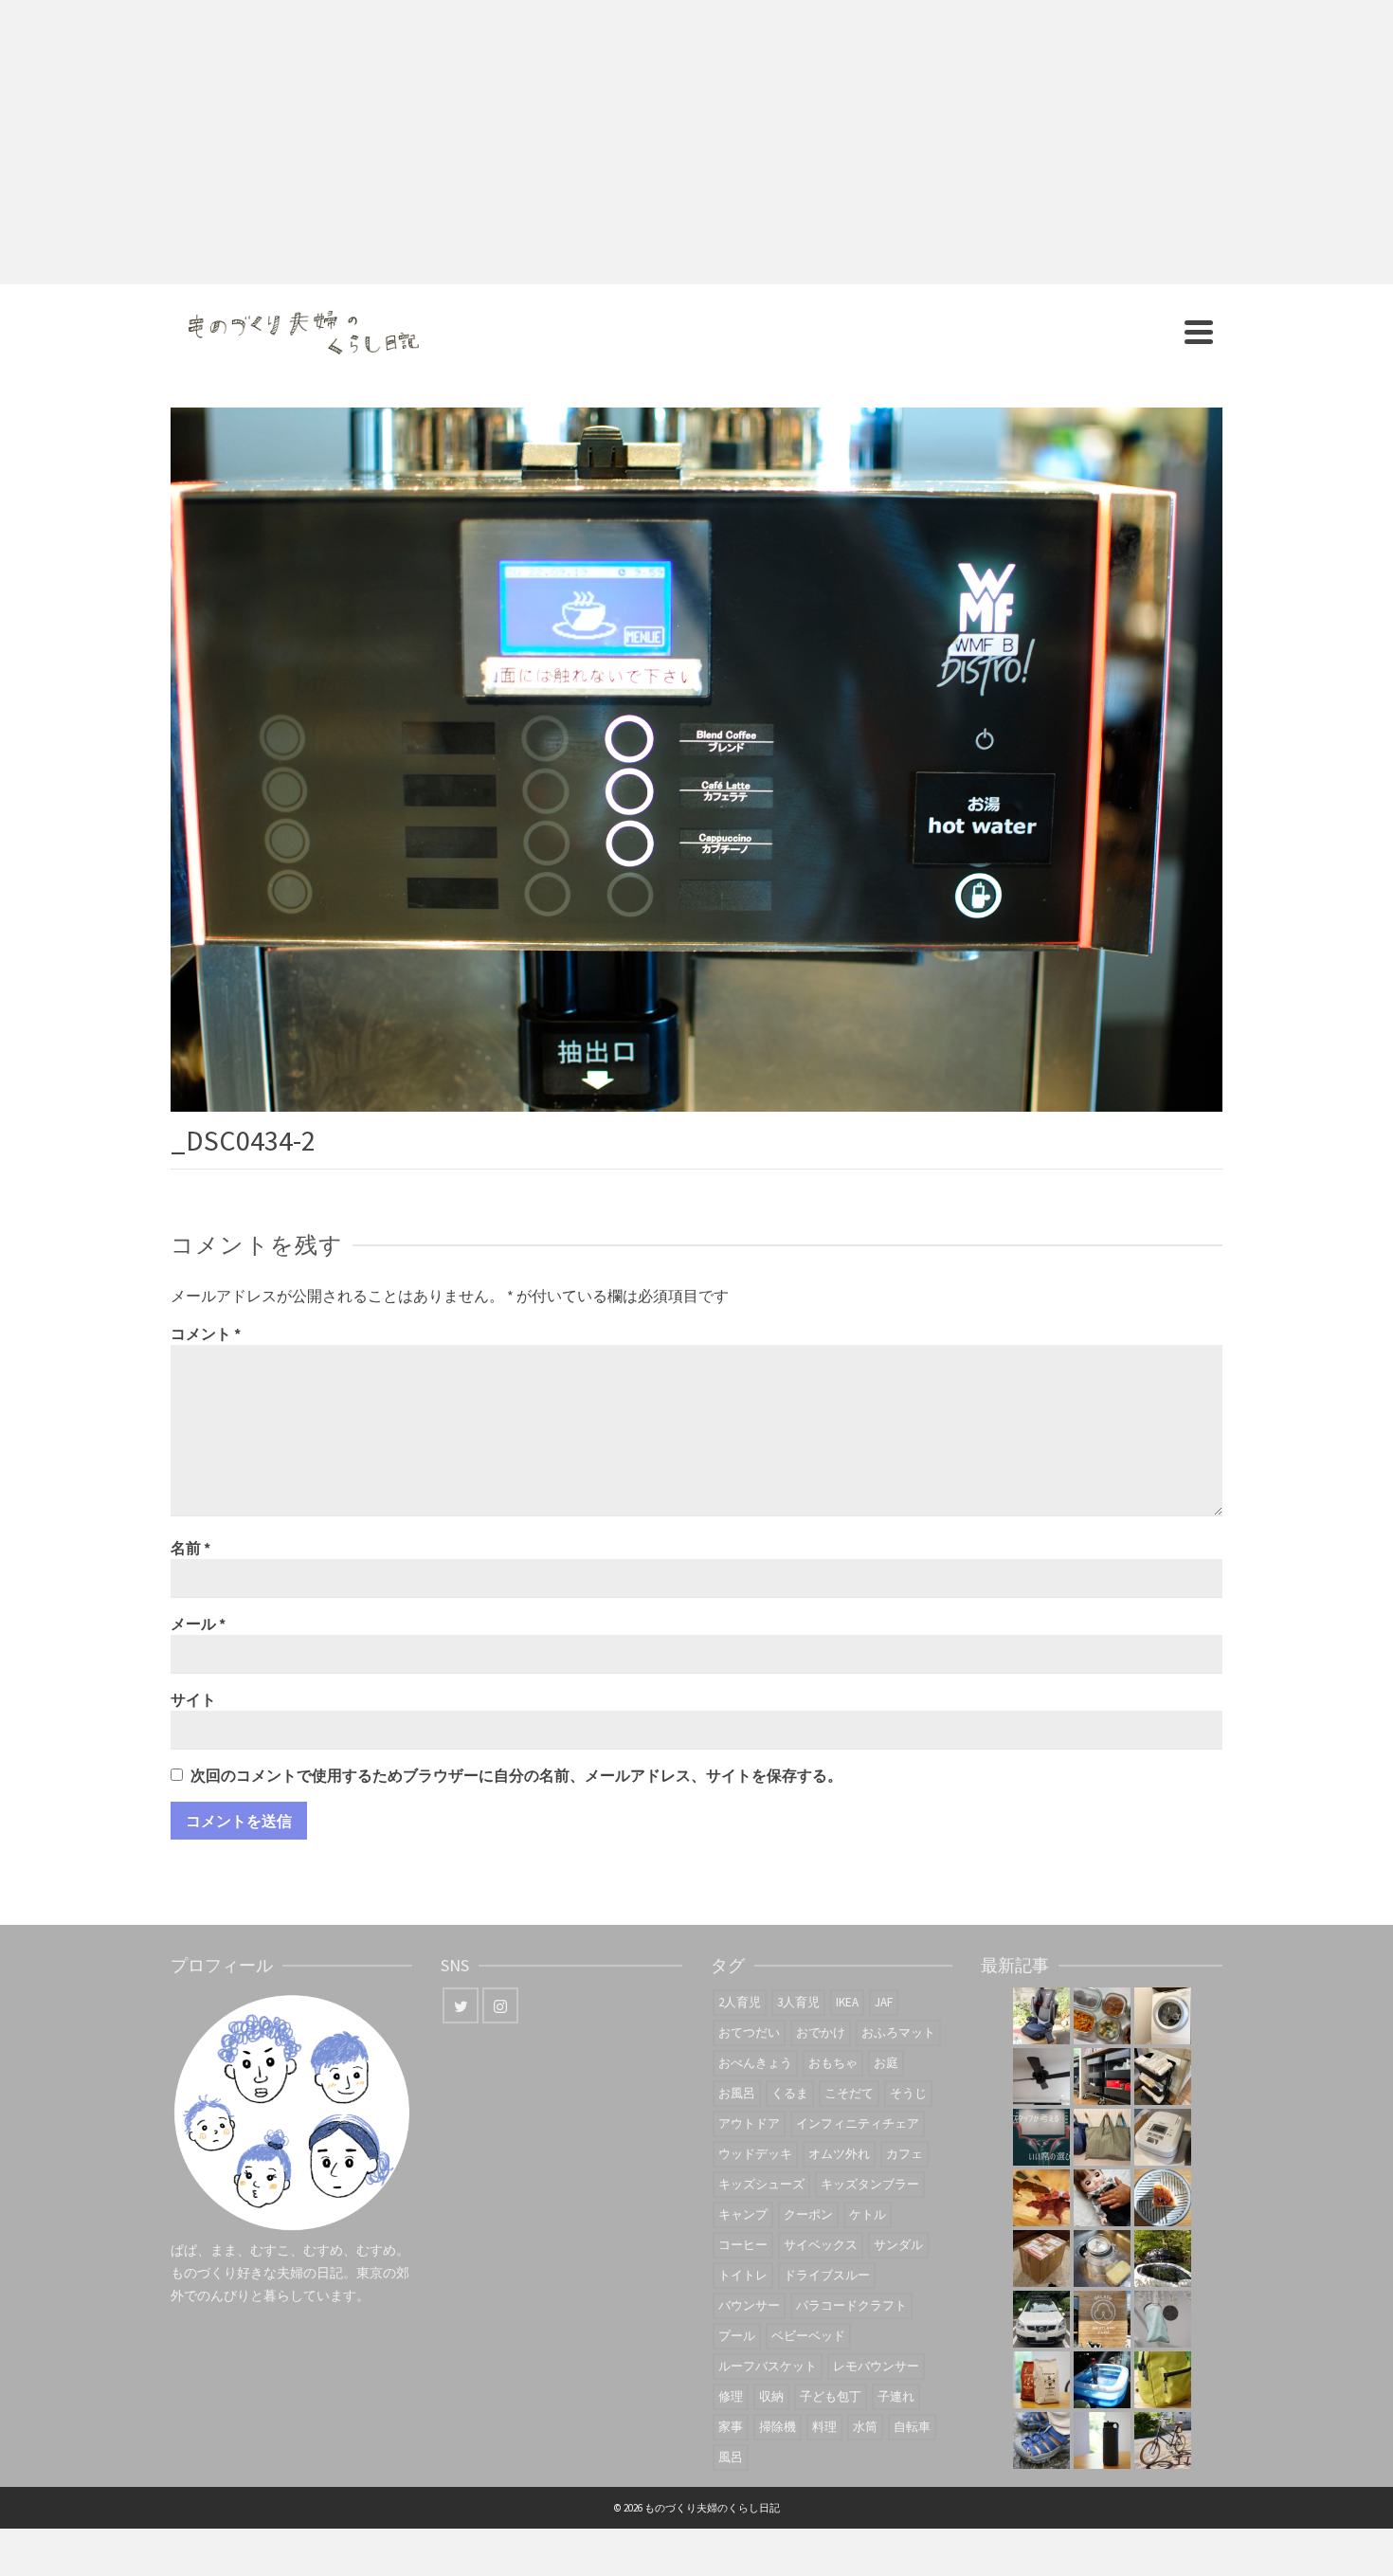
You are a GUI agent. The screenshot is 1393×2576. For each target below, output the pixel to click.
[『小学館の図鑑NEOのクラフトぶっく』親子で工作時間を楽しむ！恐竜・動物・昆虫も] (1041, 2198)
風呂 (731, 2457)
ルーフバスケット (768, 2366)
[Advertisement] (696, 142)
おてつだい (749, 2032)
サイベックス (821, 2245)
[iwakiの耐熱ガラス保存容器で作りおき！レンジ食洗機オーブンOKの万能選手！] (1102, 2016)
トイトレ (743, 2275)
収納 (771, 2396)
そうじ (908, 2093)
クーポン (808, 2214)
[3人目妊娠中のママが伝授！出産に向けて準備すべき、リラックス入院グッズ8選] (1102, 2137)
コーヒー (743, 2245)
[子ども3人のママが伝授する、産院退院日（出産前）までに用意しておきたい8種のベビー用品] (1163, 2077)
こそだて (849, 2093)
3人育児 (798, 2002)
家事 (731, 2427)
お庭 (886, 2063)
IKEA (847, 2002)
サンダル (898, 2245)
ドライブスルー (827, 2275)
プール (737, 2336)
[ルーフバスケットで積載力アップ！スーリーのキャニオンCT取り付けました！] (1041, 2319)
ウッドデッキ (755, 2154)
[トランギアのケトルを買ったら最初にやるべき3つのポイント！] (1102, 2259)
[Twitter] (461, 2005)
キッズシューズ (761, 2184)
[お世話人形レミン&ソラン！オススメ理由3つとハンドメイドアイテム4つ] (1102, 2198)
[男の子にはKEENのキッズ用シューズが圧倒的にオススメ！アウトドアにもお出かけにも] (1041, 2440)
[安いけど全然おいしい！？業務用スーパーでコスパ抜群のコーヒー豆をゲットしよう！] (1041, 2380)
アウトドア (749, 2123)
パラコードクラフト (851, 2305)
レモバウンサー (876, 2366)
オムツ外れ (839, 2154)
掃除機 (778, 2427)
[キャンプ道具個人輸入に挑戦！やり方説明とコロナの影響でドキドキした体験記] (1041, 2259)
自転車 (912, 2427)
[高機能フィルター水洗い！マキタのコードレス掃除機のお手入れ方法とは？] (1163, 2319)
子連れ (896, 2396)
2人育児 (740, 2002)
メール (198, 1624)
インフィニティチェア (858, 2123)
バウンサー (749, 2305)
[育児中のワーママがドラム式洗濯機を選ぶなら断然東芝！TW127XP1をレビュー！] (1163, 2016)
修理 (731, 2396)
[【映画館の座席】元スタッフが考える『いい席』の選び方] (1041, 2137)
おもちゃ (833, 2063)
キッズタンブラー (870, 2184)
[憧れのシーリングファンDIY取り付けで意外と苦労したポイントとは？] (1041, 2077)
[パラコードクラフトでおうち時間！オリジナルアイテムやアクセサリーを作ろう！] (1163, 2380)
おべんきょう (755, 2063)
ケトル (868, 2214)
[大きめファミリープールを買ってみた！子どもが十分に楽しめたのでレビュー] (1102, 2380)
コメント (206, 1333)
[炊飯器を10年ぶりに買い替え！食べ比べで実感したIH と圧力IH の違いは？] (1163, 2137)
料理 (824, 2427)
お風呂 (737, 2093)
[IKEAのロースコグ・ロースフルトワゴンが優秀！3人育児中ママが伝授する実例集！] (1102, 2077)
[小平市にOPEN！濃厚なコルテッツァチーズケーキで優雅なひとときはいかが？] (1163, 2198)
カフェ (905, 2154)
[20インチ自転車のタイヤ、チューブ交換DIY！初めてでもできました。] (1163, 2440)
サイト (193, 1699)
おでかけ (821, 2032)
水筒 (865, 2427)
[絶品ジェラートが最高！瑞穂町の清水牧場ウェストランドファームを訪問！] (1102, 2319)
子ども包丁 (831, 2396)
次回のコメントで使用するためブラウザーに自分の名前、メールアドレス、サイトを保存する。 (516, 1775)
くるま (790, 2093)
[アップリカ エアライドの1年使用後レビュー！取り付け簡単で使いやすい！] (1041, 2016)
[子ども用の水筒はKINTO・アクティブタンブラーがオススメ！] (1102, 2440)
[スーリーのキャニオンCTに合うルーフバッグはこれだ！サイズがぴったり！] (1163, 2259)
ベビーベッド (808, 2336)
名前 (190, 1548)
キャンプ (743, 2214)
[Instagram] (500, 2005)
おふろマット (898, 2032)
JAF (884, 2002)
